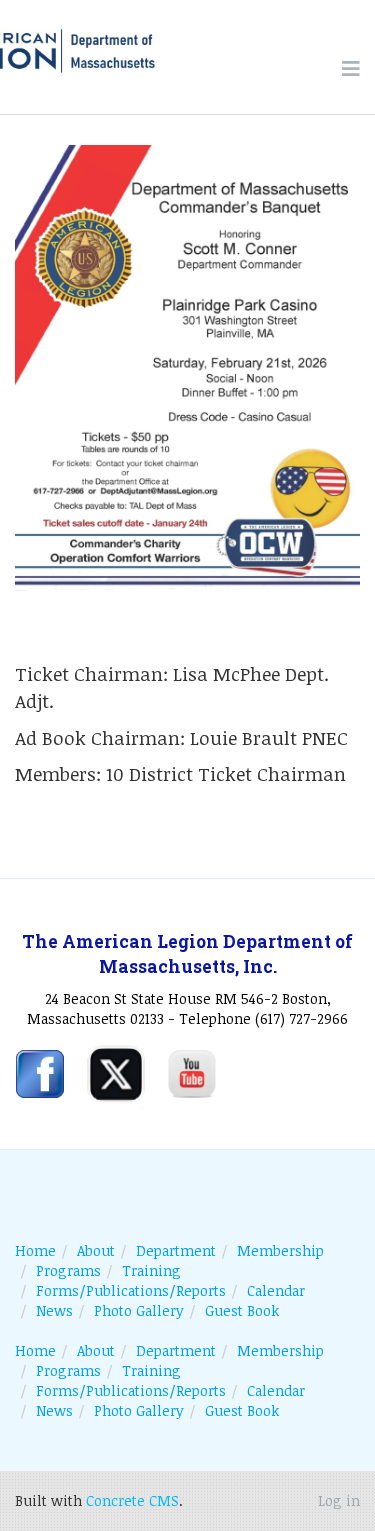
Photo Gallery (139, 1310)
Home (35, 1250)
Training (151, 1270)
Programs (68, 1270)
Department (176, 1250)
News (54, 1310)
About (96, 1250)
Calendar (276, 1290)
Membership (280, 1250)
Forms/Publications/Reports (131, 1290)
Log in (339, 1500)
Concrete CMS (132, 1500)
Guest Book (242, 1310)
